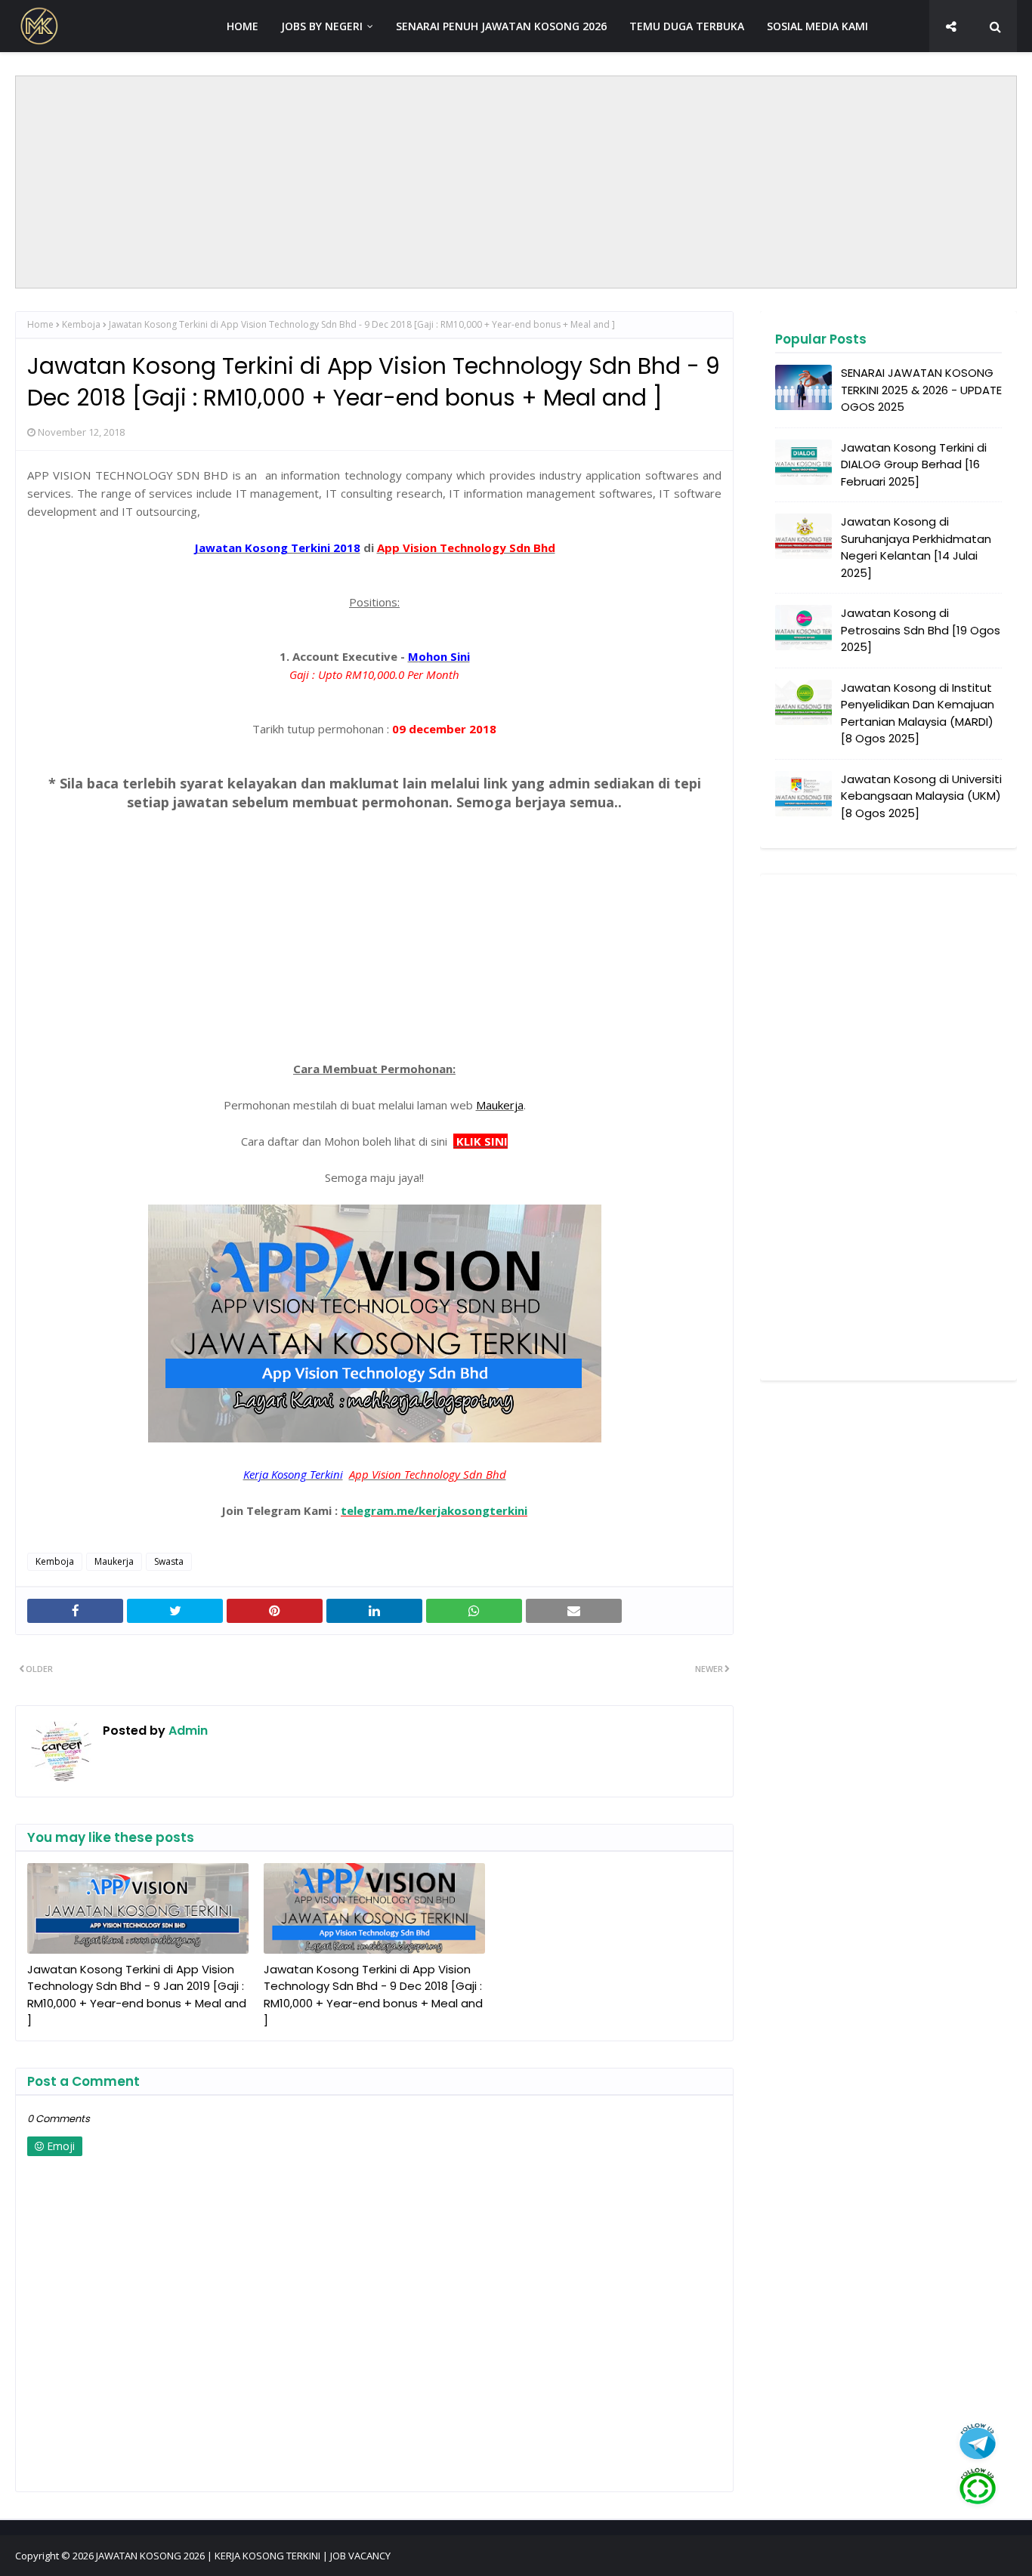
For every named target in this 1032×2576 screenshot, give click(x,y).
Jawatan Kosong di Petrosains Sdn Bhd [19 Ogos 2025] (921, 630)
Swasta (169, 1561)
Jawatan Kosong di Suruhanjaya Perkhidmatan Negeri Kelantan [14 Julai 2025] (916, 547)
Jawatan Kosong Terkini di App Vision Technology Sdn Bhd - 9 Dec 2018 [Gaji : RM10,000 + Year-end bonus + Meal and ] (373, 1995)
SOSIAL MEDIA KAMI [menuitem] (817, 26)
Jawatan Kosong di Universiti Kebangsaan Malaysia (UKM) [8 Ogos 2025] (921, 796)
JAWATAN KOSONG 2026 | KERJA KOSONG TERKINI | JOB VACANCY (243, 2556)
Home (40, 324)
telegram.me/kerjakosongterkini (434, 1510)
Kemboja (81, 324)
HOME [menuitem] (243, 26)
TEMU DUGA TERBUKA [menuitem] (687, 26)
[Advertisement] (516, 182)
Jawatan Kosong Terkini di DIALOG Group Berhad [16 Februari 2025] (914, 464)
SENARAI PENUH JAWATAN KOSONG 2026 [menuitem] (501, 26)
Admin (187, 1731)
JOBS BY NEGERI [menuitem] (322, 26)
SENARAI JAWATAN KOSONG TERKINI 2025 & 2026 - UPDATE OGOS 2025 (921, 390)
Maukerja (114, 1561)
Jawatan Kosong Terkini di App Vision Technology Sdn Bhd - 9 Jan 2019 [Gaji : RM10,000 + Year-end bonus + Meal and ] (137, 1995)
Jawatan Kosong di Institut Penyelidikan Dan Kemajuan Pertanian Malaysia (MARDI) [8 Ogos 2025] (918, 713)
